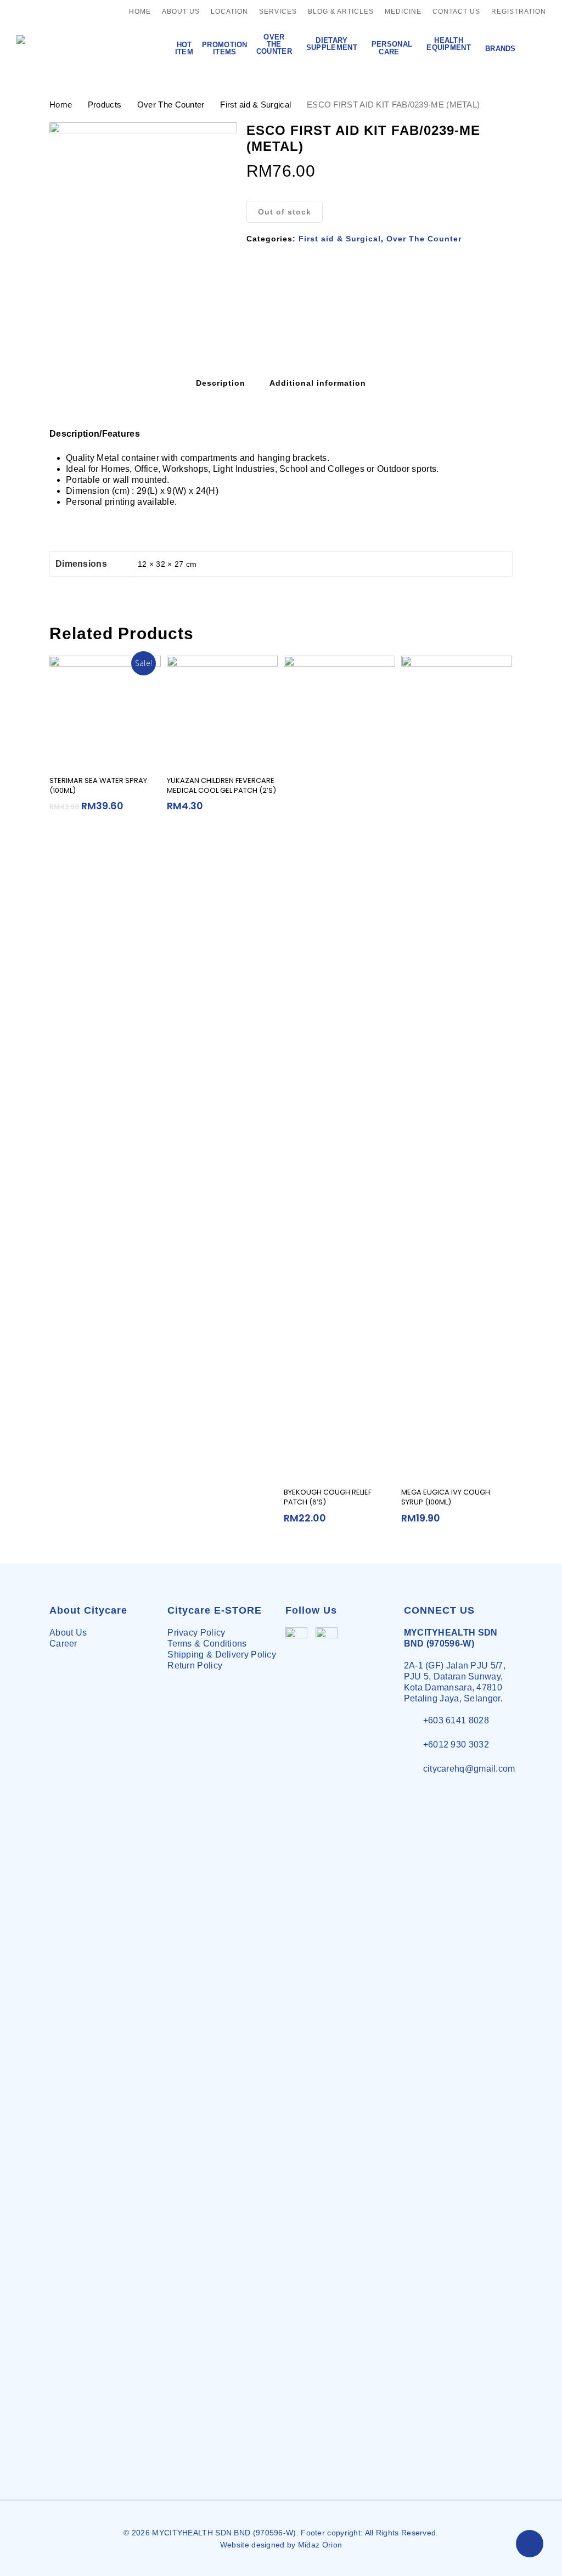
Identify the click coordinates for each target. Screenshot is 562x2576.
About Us (68, 1633)
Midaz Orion (320, 2545)
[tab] (221, 383)
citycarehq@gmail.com (469, 1769)
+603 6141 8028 (456, 1720)
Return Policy (195, 1665)
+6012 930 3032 (456, 1744)
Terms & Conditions (207, 1644)
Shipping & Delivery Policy (222, 1655)
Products (105, 105)
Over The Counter (171, 105)
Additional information (318, 383)
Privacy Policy (196, 1633)
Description (221, 383)
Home (61, 105)
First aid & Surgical (255, 105)
